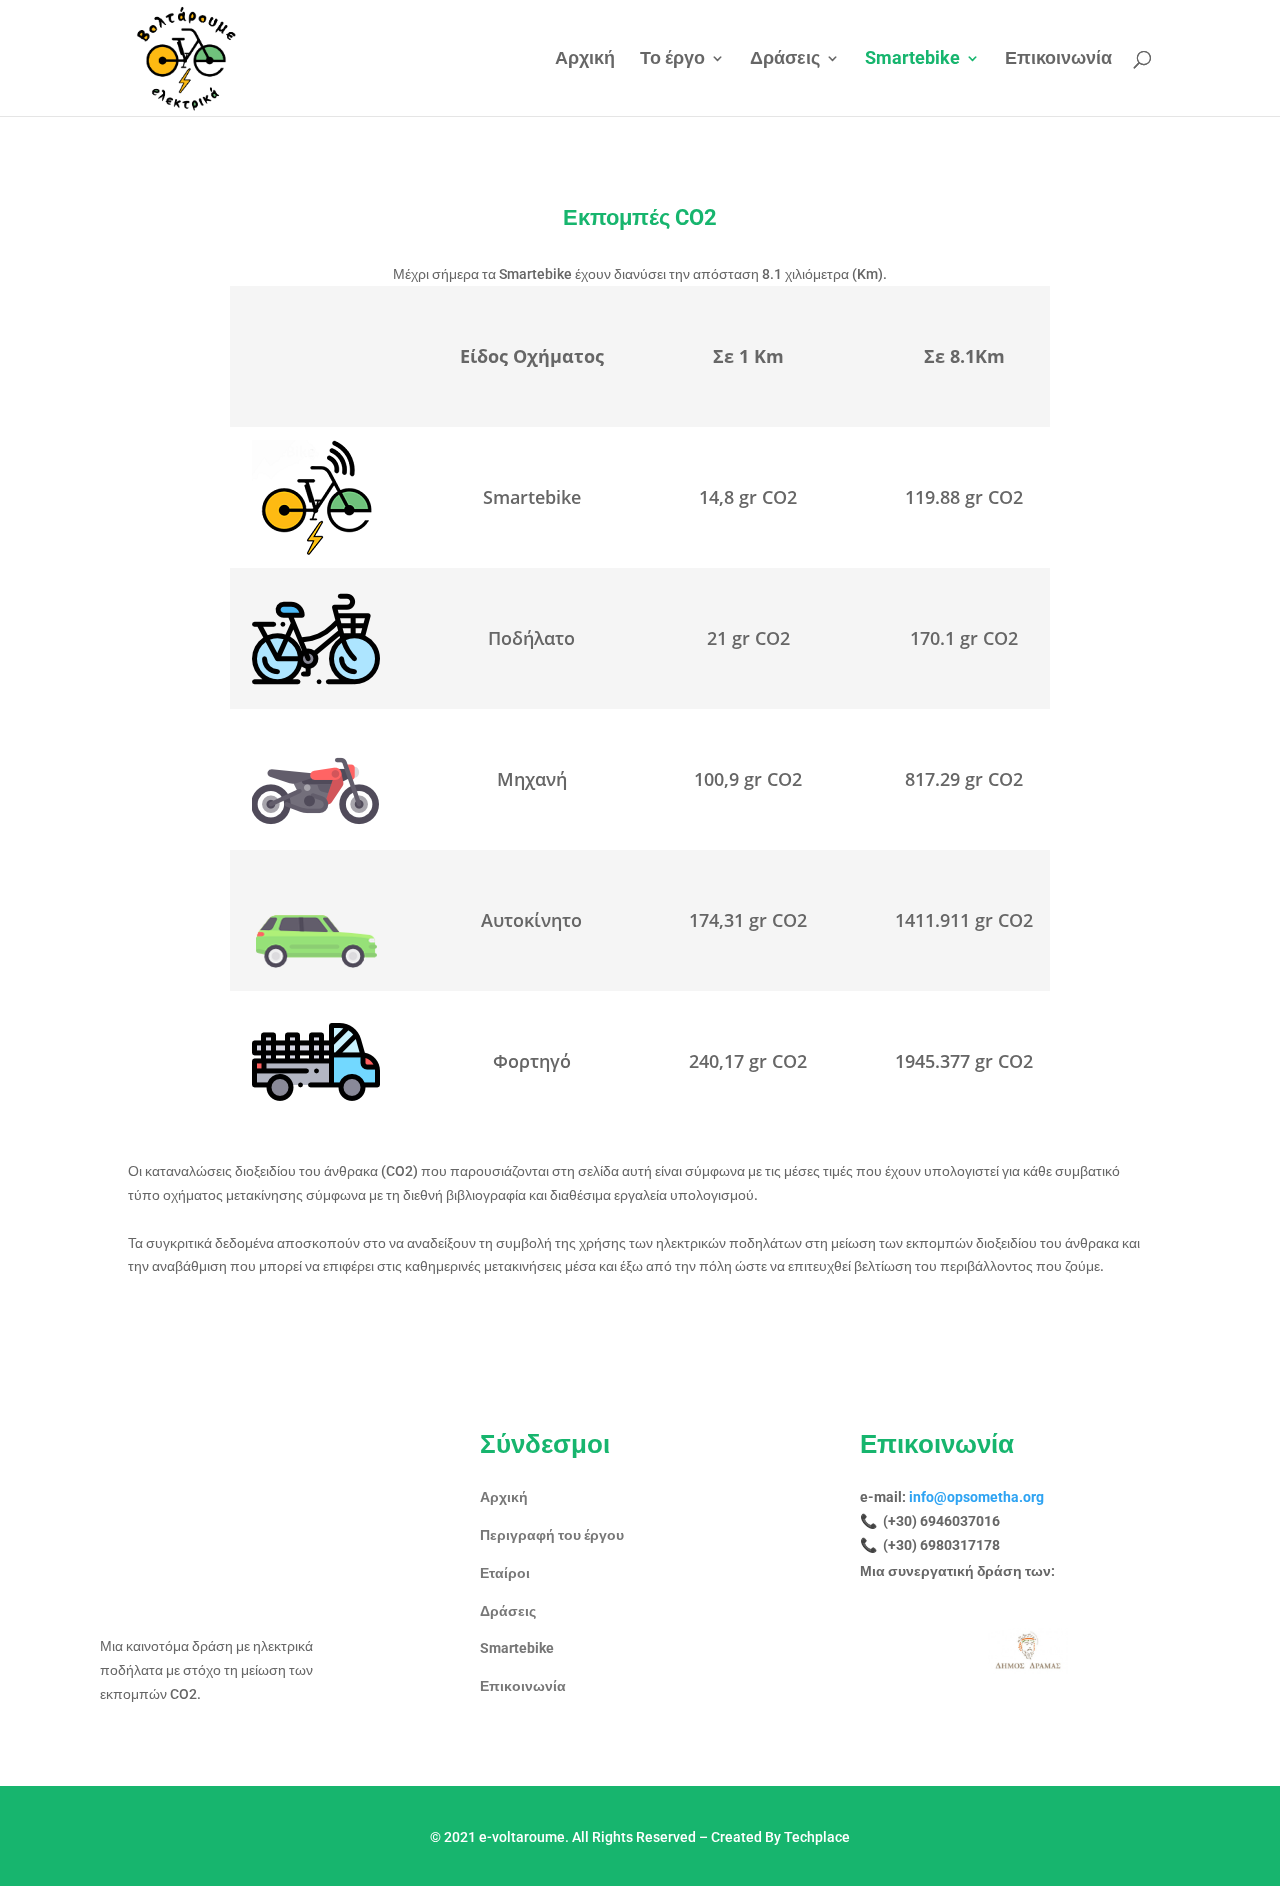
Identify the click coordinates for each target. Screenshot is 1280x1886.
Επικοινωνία (1058, 59)
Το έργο (672, 59)
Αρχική (585, 59)
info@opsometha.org (976, 1497)
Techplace (817, 1837)
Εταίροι (505, 1573)
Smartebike (912, 59)
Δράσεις (785, 59)
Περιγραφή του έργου (552, 1535)
